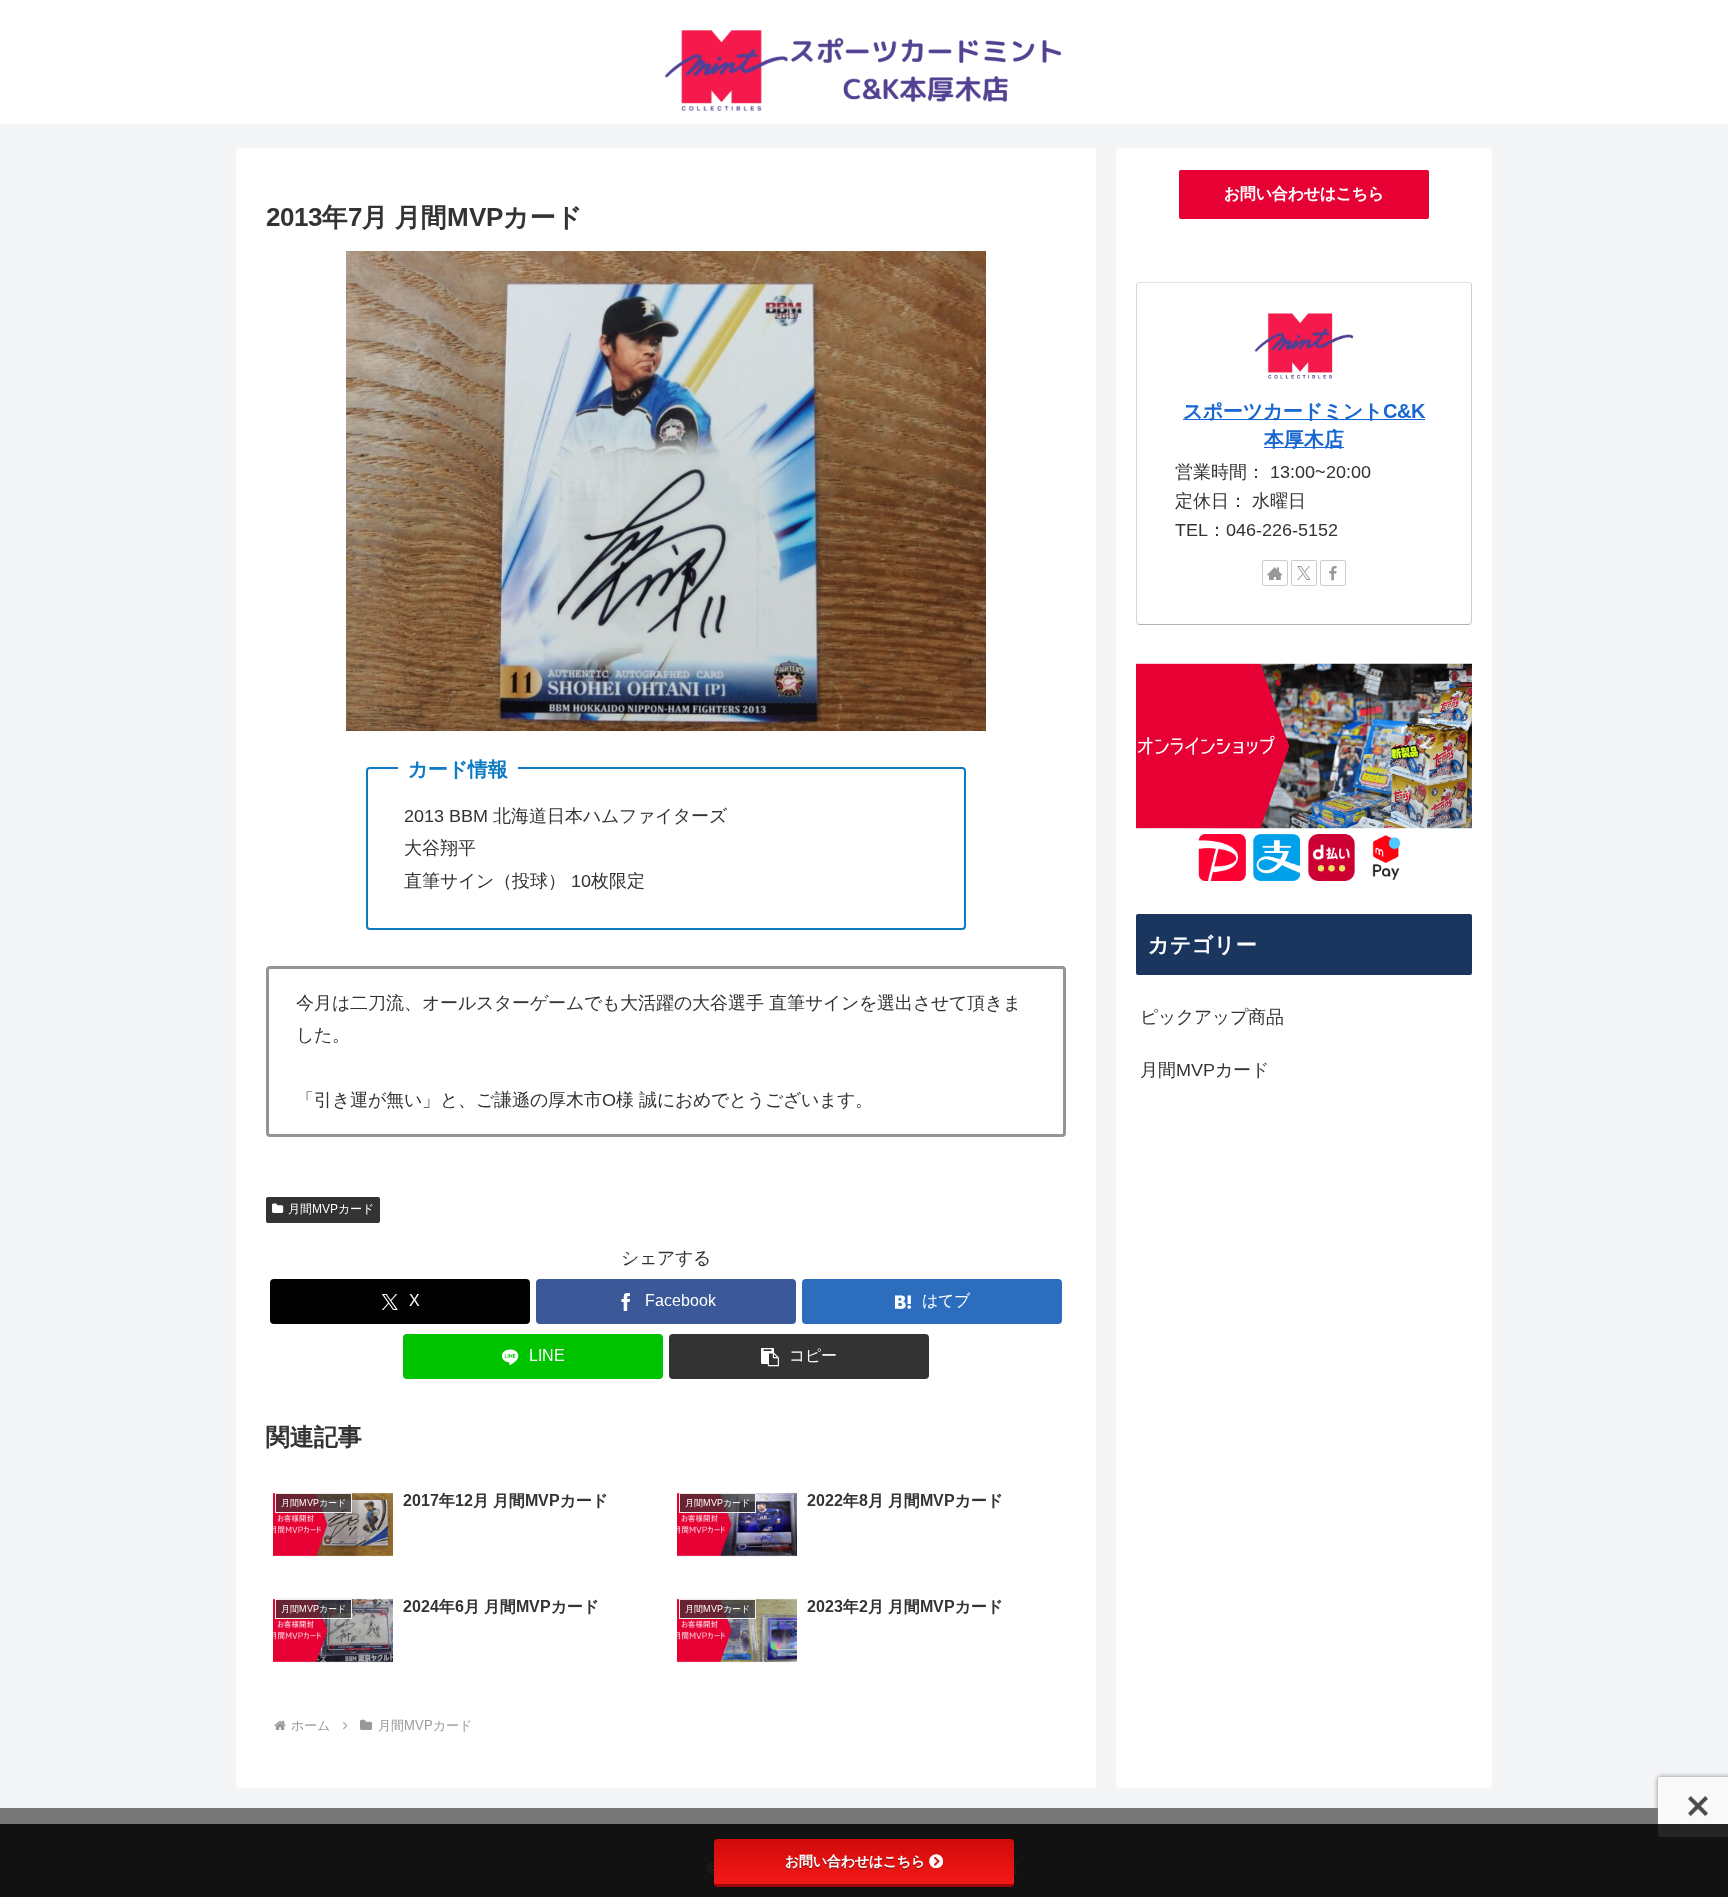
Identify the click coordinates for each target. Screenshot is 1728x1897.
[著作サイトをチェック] (1275, 573)
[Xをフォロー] (1304, 573)
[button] (799, 1356)
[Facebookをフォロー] (1333, 573)
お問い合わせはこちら (1304, 193)
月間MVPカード (331, 1209)
